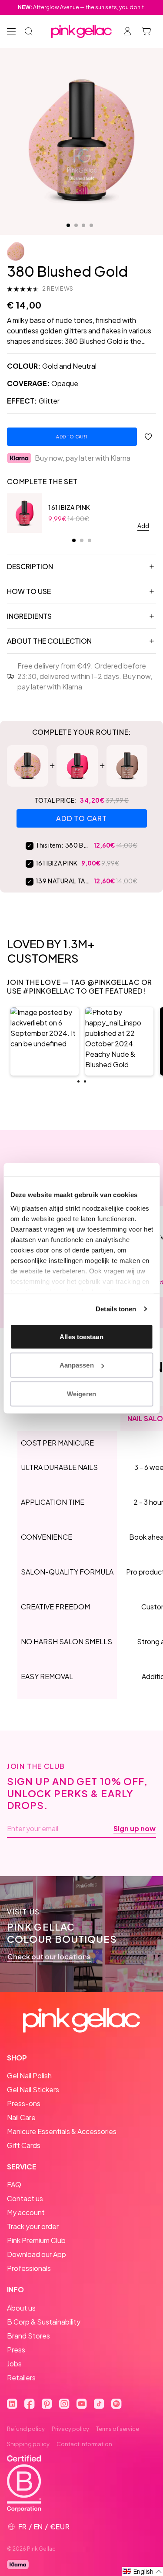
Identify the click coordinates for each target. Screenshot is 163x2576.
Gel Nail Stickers (33, 2089)
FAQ (14, 2184)
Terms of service (118, 2429)
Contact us (25, 2198)
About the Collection (49, 641)
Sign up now (135, 1829)
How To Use (29, 591)
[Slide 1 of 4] (68, 225)
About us (21, 2308)
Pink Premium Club (36, 2240)
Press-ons (24, 2103)
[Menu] (11, 31)
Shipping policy (28, 2444)
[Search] (29, 31)
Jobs (14, 2364)
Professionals (29, 2268)
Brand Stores (28, 2336)
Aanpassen (77, 1365)
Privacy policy (70, 2429)
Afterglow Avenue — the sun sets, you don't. (81, 7)
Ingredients (29, 616)
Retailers (21, 2377)
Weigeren (81, 1393)
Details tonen (116, 1309)
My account (26, 2212)
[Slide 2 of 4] (76, 225)
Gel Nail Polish (29, 2075)
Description (30, 566)
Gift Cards (24, 2145)
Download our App (37, 2254)
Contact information (84, 2444)
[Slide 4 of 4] (91, 225)
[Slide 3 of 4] (83, 225)
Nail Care (21, 2117)
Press (16, 2350)
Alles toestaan (81, 1336)
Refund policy (26, 2429)
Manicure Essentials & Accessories (62, 2131)
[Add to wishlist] (148, 437)
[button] (45, 1041)
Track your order (33, 2226)
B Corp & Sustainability (44, 2322)
